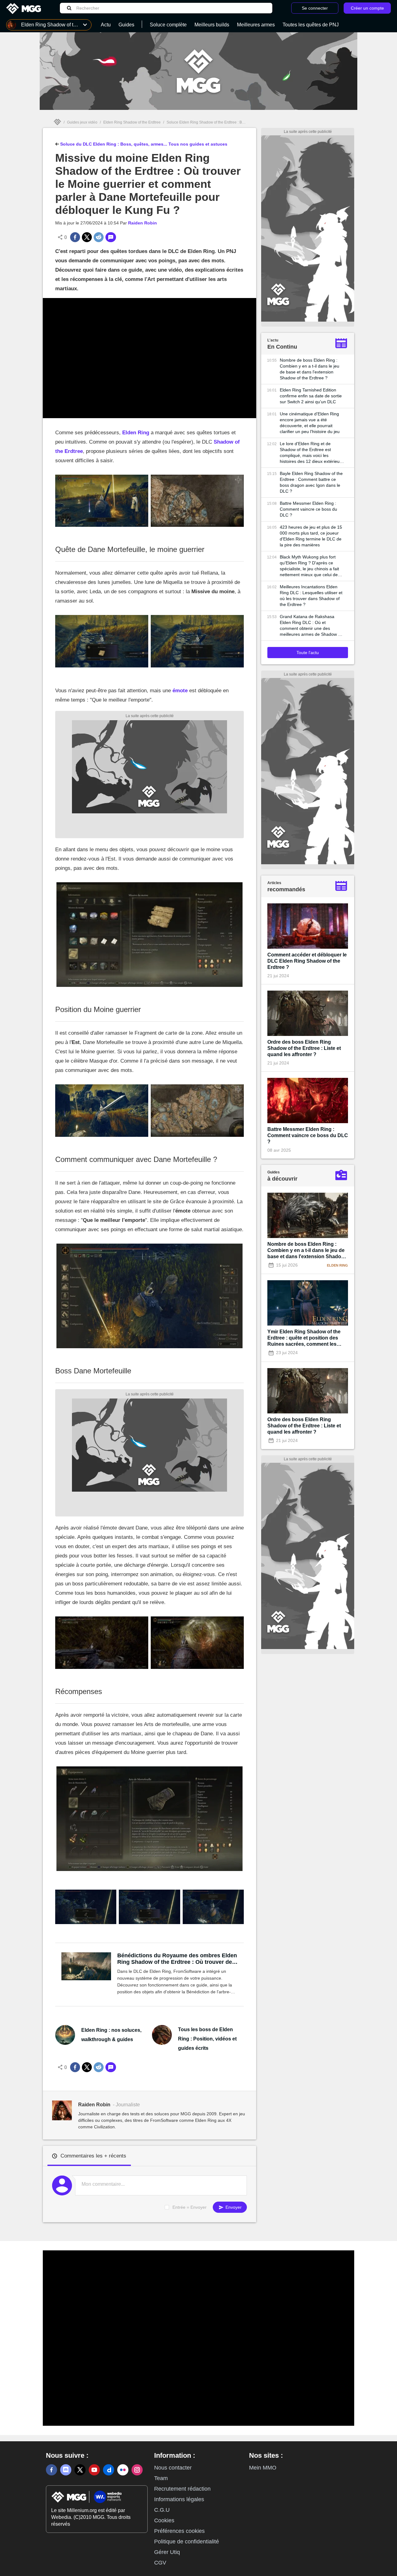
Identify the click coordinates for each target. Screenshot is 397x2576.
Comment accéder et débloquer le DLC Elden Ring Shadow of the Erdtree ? (307, 961)
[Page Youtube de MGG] (94, 2470)
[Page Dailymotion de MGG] (109, 2470)
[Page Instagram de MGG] (137, 2470)
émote (180, 691)
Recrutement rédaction (182, 2489)
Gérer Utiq (167, 2552)
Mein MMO (263, 2468)
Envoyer (233, 2207)
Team (161, 2478)
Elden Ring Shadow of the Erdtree (132, 122)
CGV (160, 2563)
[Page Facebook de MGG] (51, 2470)
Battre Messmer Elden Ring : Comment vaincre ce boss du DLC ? (308, 509)
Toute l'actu (308, 653)
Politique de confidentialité (187, 2542)
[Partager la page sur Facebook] (75, 237)
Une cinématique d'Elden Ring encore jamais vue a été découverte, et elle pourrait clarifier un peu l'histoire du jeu (310, 423)
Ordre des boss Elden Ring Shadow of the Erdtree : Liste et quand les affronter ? (304, 1048)
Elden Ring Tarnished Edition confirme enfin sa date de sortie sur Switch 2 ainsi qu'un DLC (311, 396)
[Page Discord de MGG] (66, 2470)
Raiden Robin (143, 223)
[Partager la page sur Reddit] (99, 237)
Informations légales (179, 2499)
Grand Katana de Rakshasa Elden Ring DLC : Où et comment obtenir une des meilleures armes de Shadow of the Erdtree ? (311, 626)
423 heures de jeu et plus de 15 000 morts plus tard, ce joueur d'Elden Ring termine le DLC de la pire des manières (311, 536)
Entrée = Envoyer (190, 2207)
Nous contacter (173, 2468)
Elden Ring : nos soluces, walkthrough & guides (111, 2035)
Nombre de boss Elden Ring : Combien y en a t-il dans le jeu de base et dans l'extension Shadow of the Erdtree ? (310, 369)
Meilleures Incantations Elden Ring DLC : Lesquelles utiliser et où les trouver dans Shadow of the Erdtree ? (311, 596)
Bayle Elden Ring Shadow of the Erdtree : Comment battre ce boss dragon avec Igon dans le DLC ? (311, 482)
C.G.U (162, 2510)
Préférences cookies (179, 2531)
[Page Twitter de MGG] (80, 2470)
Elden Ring (136, 433)
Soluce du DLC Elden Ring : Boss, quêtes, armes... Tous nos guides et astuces (143, 144)
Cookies (164, 2520)
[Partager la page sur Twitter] (87, 237)
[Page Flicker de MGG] (123, 2470)
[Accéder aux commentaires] (111, 237)
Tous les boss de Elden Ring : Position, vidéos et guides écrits (207, 2039)
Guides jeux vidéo (82, 122)
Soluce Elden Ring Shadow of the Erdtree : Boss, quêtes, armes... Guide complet (234, 122)
